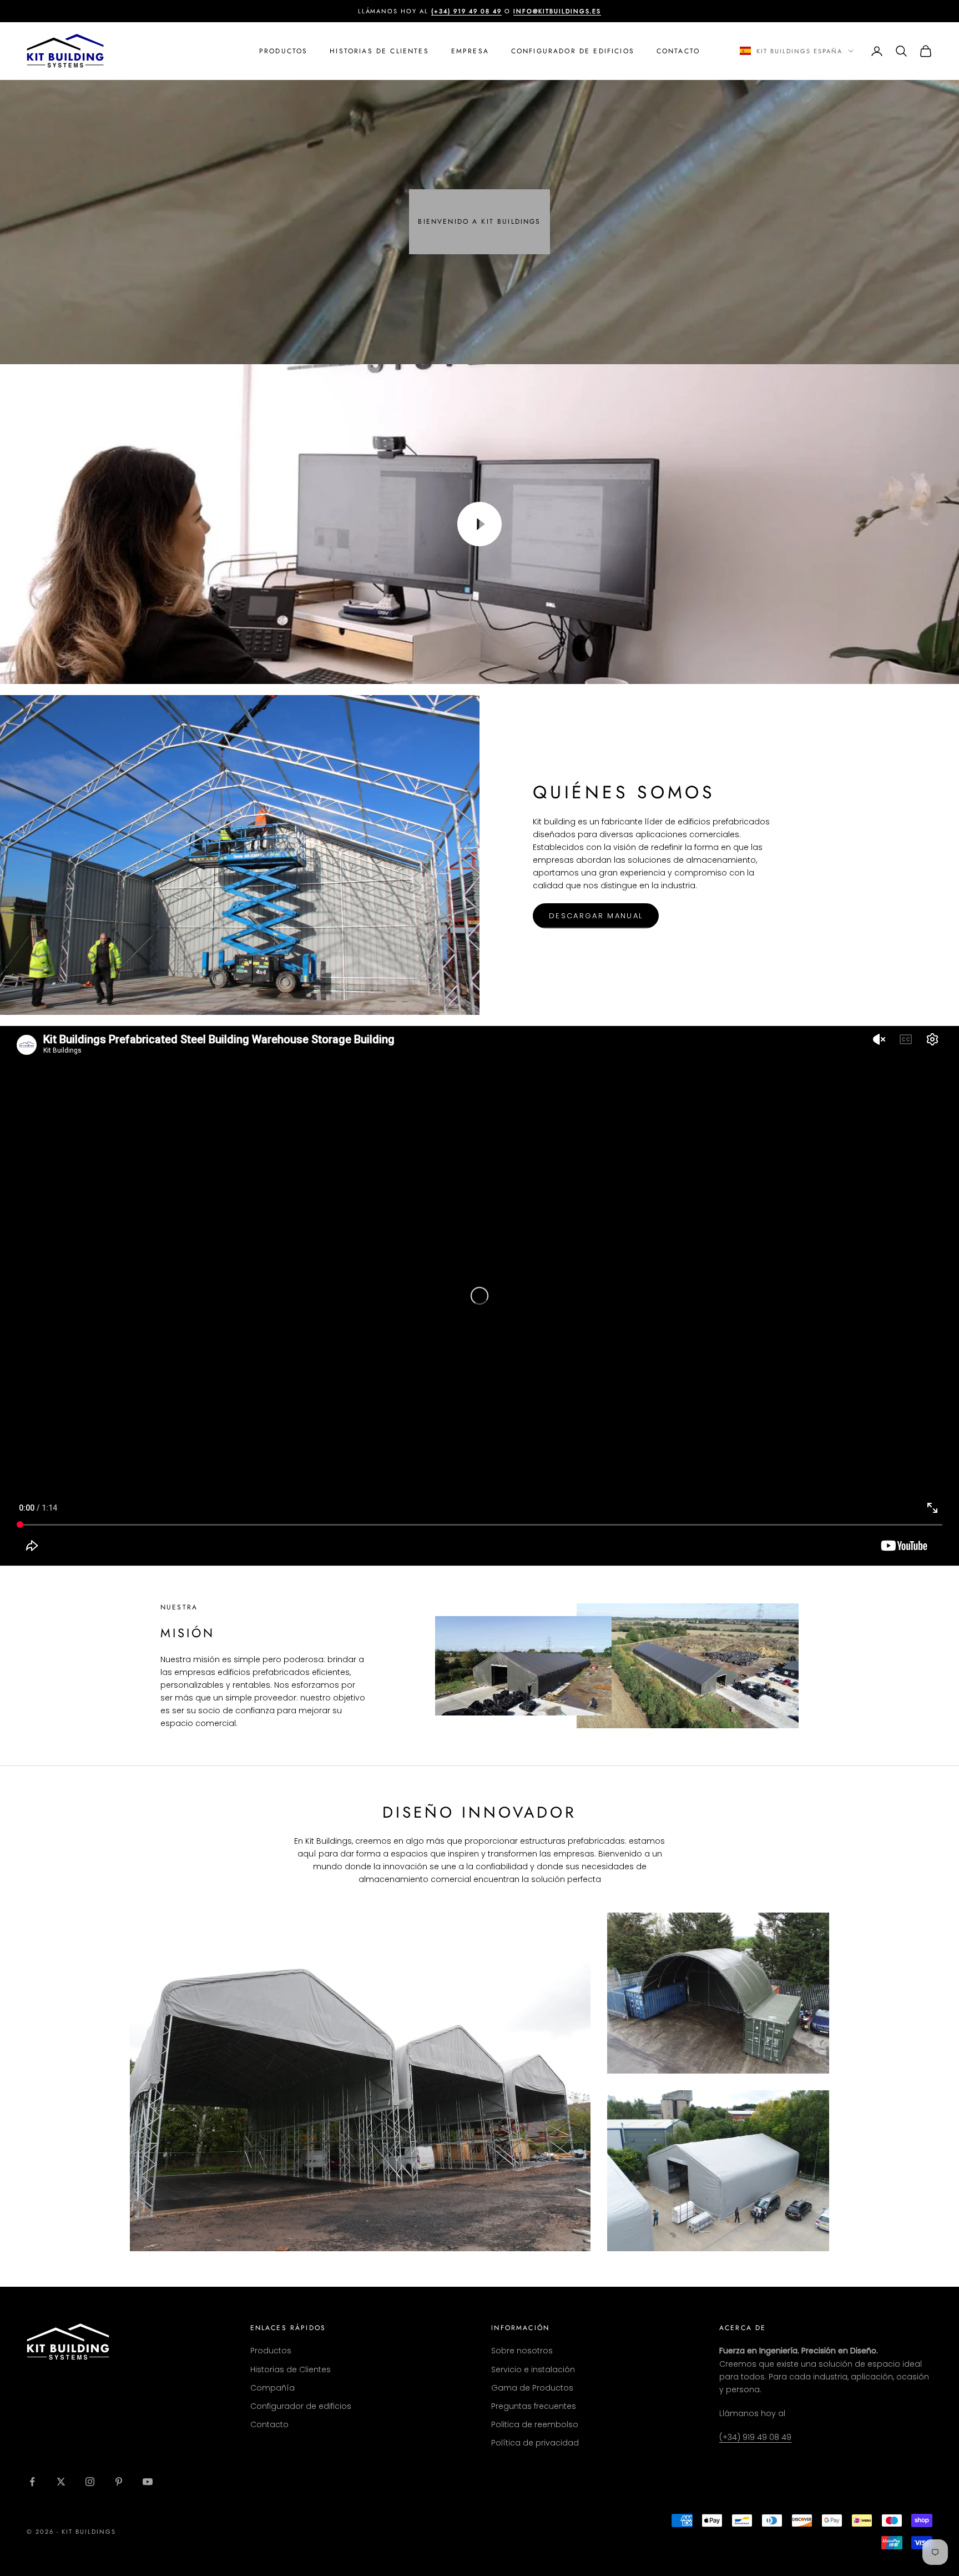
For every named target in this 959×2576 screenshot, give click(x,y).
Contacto (678, 51)
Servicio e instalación (533, 2369)
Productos (283, 51)
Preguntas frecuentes (534, 2406)
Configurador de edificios (301, 2406)
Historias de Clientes (379, 51)
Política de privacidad (535, 2443)
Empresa (470, 51)
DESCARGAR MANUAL (596, 916)
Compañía (272, 2388)
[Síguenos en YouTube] (148, 2482)
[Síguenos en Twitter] (61, 2482)
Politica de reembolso (535, 2424)
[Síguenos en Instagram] (90, 2482)
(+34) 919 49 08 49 (755, 2437)
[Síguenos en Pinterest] (119, 2482)
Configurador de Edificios (573, 51)
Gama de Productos (532, 2388)
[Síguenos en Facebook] (32, 2482)
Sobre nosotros (522, 2351)
